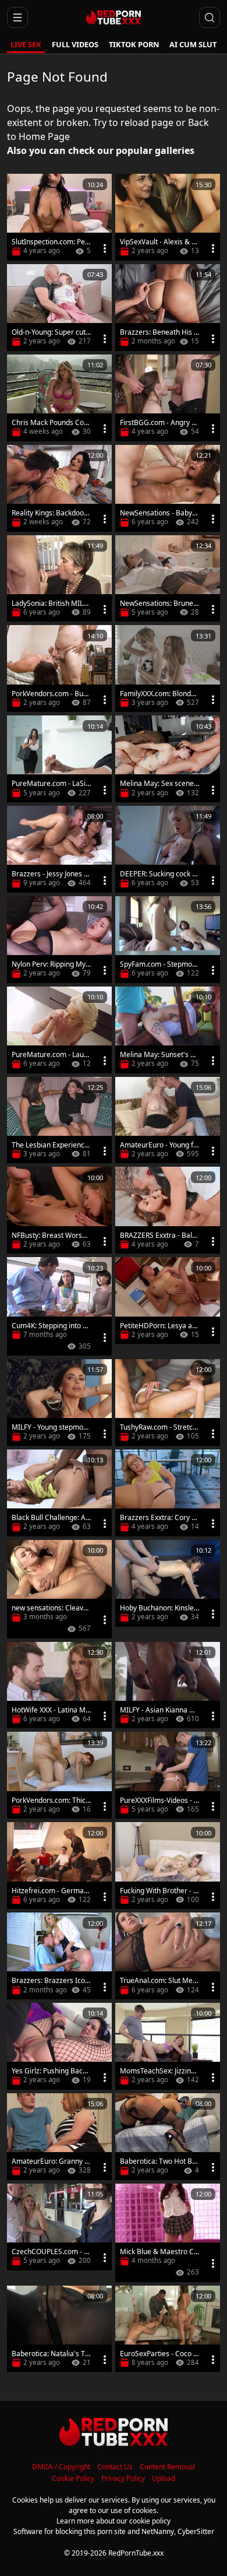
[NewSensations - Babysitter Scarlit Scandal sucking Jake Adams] (168, 488)
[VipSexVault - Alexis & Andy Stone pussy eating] (168, 217)
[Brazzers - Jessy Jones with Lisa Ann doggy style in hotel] (59, 849)
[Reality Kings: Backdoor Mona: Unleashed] (59, 488)
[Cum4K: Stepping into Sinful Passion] (59, 1306)
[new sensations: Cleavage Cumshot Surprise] (59, 1589)
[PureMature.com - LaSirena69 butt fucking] (59, 759)
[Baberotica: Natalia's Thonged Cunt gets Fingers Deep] (59, 2329)
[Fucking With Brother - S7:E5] (168, 1866)
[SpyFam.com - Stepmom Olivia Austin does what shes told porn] (168, 940)
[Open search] (210, 17)
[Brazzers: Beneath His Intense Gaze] (168, 308)
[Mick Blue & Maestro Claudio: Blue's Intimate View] (168, 2233)
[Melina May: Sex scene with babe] (168, 759)
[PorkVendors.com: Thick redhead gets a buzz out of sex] (59, 1775)
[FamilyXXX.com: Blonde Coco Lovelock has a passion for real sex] (168, 668)
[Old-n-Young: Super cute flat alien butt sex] (59, 308)
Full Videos (75, 44)
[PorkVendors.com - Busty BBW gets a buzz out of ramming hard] (59, 668)
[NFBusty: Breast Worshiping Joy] (59, 1210)
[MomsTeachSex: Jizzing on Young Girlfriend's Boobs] (168, 2046)
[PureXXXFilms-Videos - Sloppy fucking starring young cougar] (168, 1775)
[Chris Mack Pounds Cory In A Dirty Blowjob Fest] (59, 398)
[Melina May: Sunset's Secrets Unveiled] (168, 1030)
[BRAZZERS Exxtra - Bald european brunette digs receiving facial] (168, 1210)
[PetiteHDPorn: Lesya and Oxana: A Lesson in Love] (168, 1301)
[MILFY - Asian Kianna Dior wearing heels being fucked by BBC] (168, 1685)
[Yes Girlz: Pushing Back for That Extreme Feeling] (59, 2046)
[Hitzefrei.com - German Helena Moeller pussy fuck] (59, 1866)
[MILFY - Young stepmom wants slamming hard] (59, 1403)
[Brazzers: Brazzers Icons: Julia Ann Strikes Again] (59, 1956)
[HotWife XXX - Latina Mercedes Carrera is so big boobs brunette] (59, 1685)
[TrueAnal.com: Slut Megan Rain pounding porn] (168, 1956)
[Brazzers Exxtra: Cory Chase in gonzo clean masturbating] (168, 1493)
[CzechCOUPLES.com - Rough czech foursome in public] (59, 2227)
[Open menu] (17, 17)
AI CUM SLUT (193, 44)
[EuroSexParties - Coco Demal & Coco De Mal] (168, 2329)
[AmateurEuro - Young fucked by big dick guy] (168, 1120)
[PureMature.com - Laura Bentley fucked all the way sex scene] (59, 1030)
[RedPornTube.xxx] (113, 17)
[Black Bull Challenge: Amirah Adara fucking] (59, 1493)
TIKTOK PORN (134, 44)
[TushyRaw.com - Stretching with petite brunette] (168, 1403)
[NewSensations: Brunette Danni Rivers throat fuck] (168, 579)
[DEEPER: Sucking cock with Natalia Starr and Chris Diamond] (168, 849)
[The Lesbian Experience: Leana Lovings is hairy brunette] (59, 1120)
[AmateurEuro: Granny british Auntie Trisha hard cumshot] (59, 2137)
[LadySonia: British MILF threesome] (59, 579)
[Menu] (105, 248)
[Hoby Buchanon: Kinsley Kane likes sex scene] (168, 1583)
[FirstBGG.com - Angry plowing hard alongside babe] (168, 398)
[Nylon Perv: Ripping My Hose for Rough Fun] (59, 940)
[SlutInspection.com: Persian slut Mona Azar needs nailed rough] (59, 217)
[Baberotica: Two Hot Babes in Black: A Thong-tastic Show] (168, 2137)
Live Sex (26, 44)
